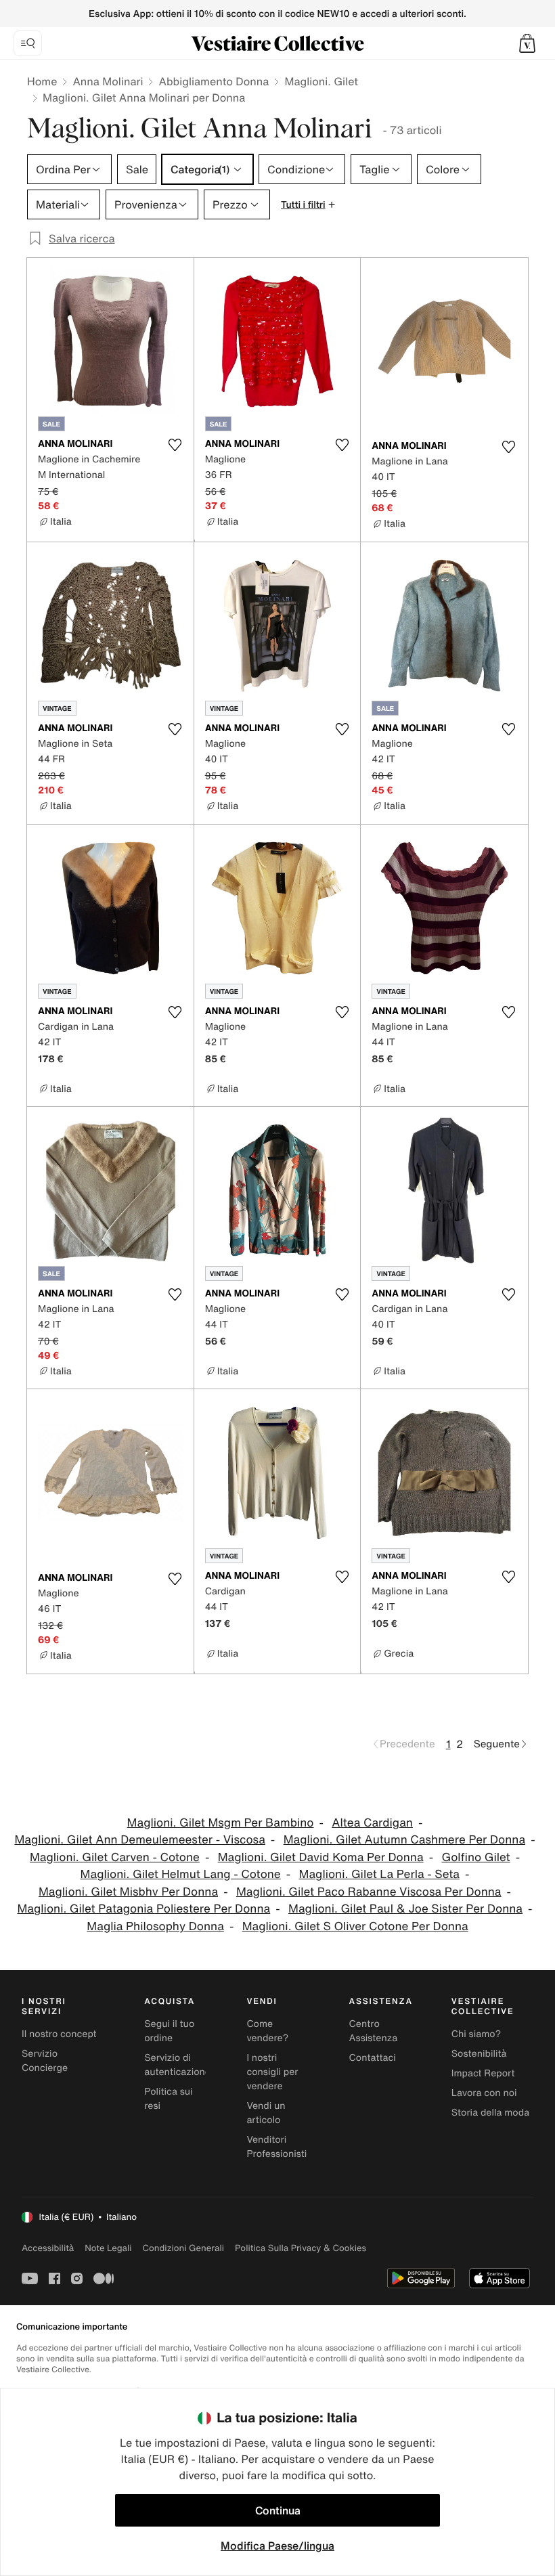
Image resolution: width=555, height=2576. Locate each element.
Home (42, 81)
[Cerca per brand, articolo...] (28, 43)
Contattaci (373, 2058)
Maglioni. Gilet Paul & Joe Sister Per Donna (405, 1909)
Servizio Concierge (45, 2061)
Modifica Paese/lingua (277, 2546)
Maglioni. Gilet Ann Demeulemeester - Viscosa (139, 1840)
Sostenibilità (479, 2054)
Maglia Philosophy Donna (155, 1926)
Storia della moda (490, 2113)
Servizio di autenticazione (177, 2065)
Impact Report (483, 2073)
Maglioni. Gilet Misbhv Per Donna (128, 1892)
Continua (278, 2510)
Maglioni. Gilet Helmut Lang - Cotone (181, 1874)
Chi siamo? (476, 2034)
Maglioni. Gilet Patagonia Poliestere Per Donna (143, 1909)
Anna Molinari (108, 81)
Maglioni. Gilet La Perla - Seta (379, 1874)
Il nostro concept (59, 2034)
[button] (527, 43)
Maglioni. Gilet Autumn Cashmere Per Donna (404, 1840)
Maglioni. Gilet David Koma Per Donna (321, 1857)
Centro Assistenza (374, 2031)
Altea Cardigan (372, 1823)
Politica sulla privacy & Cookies (301, 2248)
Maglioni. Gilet (321, 81)
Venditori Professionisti (276, 2147)
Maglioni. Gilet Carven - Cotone (115, 1857)
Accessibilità (48, 2248)
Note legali (108, 2248)
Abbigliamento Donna (214, 81)
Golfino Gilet (475, 1857)
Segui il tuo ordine (169, 2031)
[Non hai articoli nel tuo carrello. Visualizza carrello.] (527, 43)
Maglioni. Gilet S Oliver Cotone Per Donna (355, 1926)
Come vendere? (267, 2031)
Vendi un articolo (266, 2113)
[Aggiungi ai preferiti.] (175, 445)
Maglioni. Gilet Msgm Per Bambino (221, 1823)
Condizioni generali (183, 2248)
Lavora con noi (484, 2093)
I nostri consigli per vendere (272, 2072)
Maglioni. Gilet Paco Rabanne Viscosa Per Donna (369, 1892)
